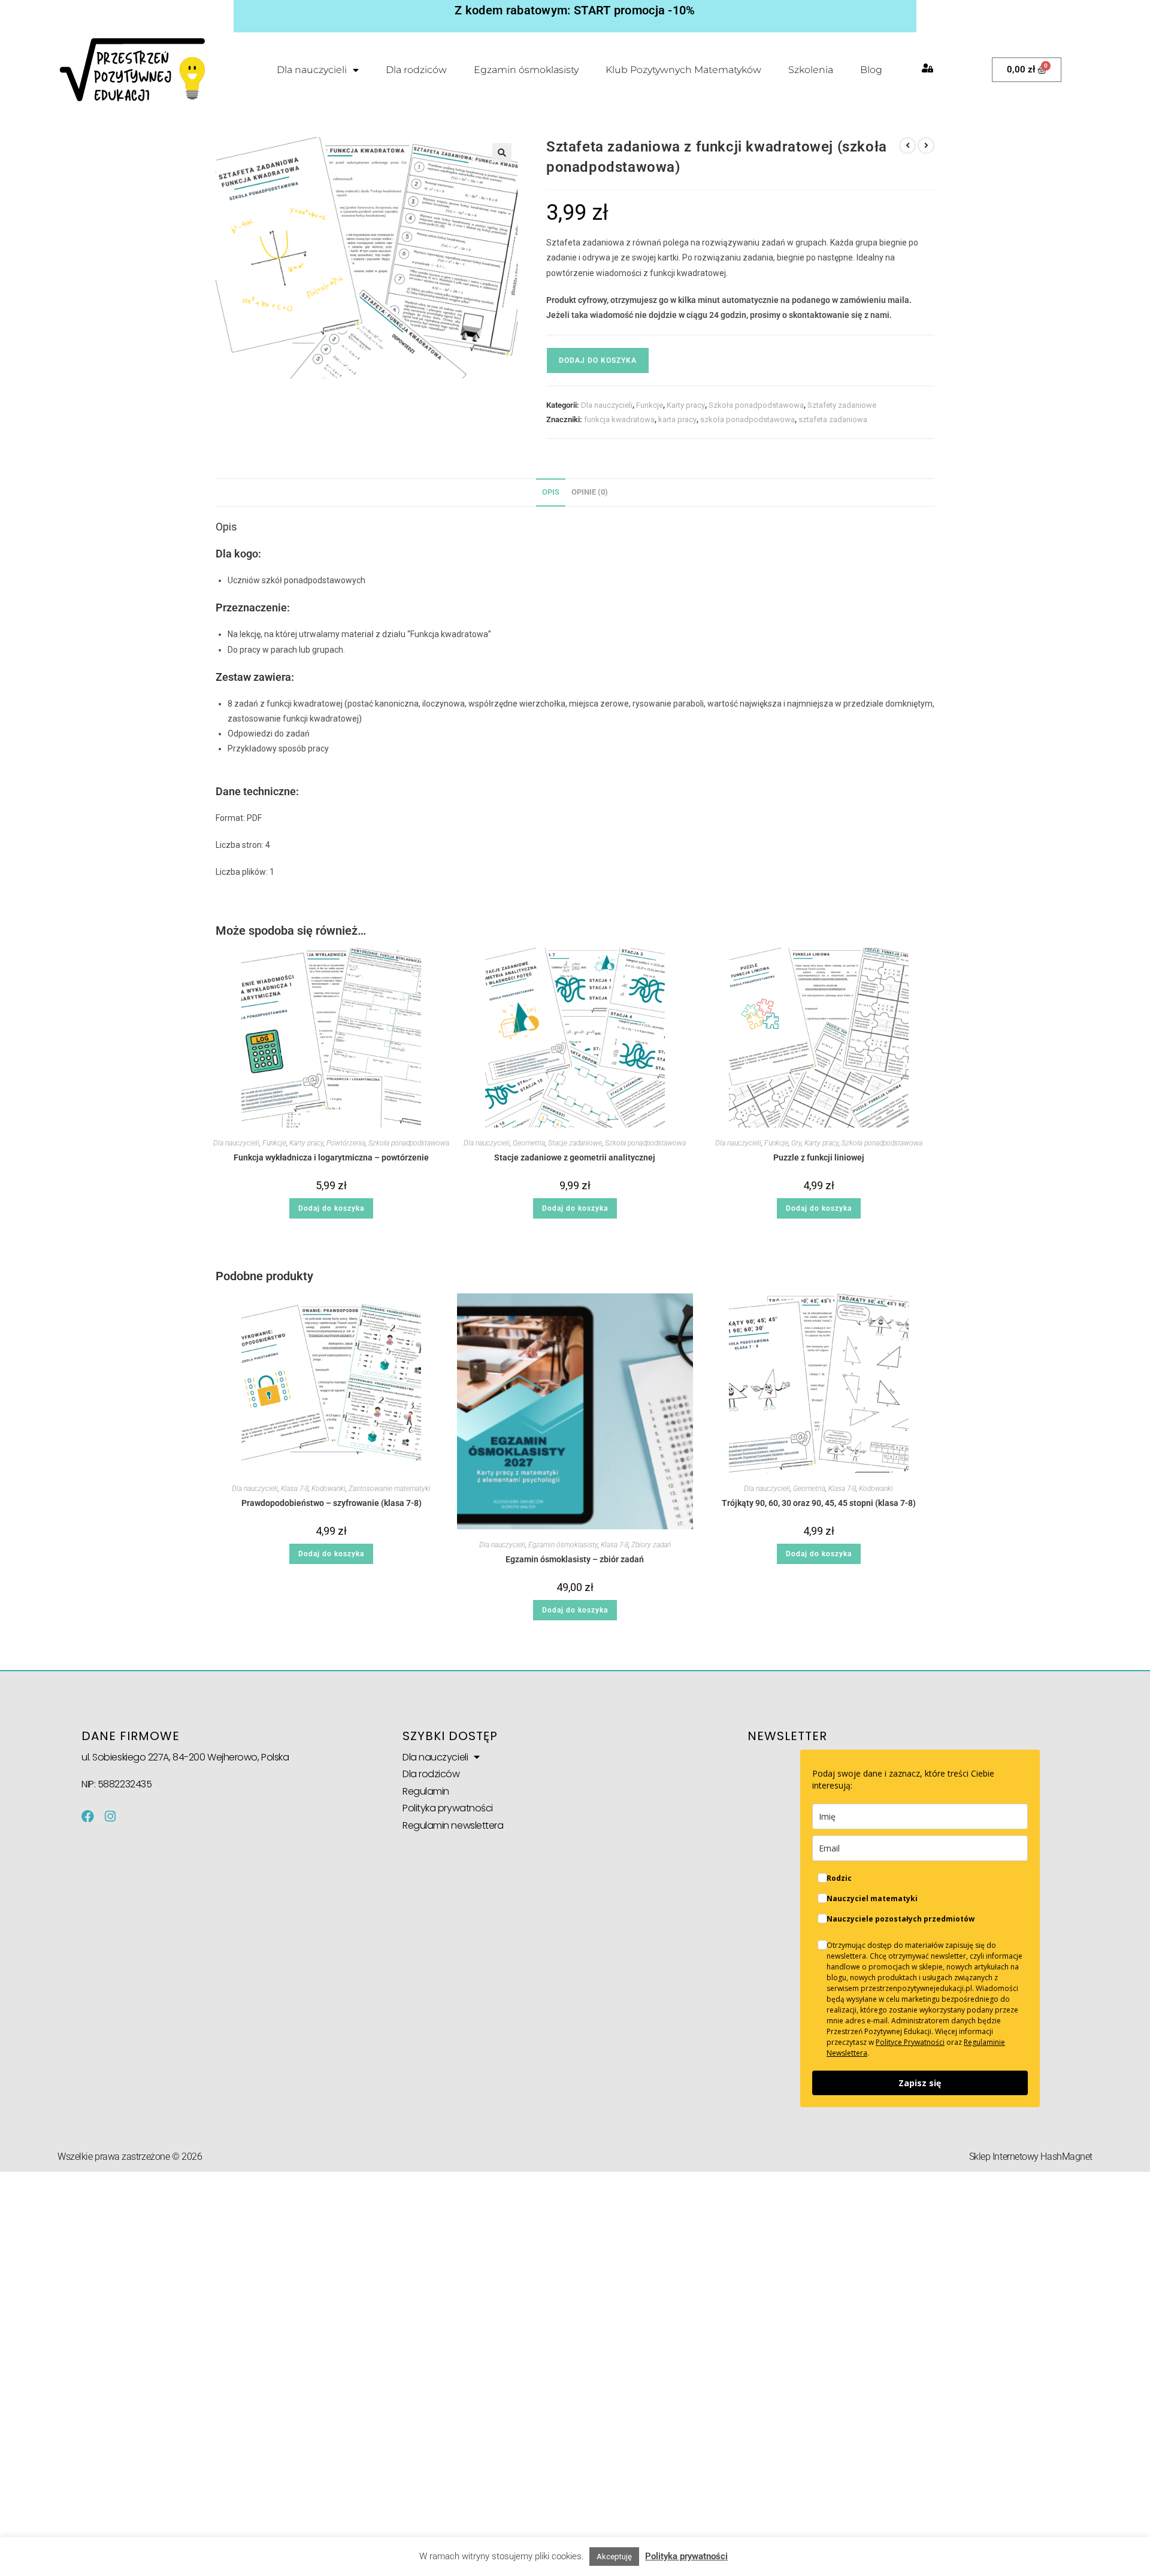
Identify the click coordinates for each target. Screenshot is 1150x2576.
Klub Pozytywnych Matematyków (683, 70)
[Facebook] (88, 1816)
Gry (796, 1143)
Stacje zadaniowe (575, 1143)
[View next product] (926, 146)
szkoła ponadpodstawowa (747, 419)
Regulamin (426, 1791)
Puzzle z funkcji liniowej (819, 1157)
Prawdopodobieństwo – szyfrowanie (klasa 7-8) (332, 1503)
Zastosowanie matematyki (390, 1489)
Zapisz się (920, 2083)
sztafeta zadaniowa (833, 419)
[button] (502, 153)
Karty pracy (686, 405)
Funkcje (650, 405)
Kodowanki (329, 1489)
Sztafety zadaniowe (842, 405)
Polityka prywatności (448, 1808)
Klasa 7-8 (295, 1489)
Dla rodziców (416, 70)
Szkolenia (811, 70)
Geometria (529, 1143)
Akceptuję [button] (614, 2557)
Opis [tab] (551, 492)
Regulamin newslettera (453, 1825)
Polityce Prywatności (910, 2042)
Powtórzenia (346, 1143)
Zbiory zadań (651, 1545)
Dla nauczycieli (312, 70)
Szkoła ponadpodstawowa (756, 405)
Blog (871, 70)
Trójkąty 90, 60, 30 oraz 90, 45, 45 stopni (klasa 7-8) (819, 1503)
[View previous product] (907, 146)
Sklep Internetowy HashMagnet (1031, 2157)
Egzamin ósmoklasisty (526, 70)
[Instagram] (110, 1816)
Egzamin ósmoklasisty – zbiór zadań (575, 1559)
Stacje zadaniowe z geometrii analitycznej (575, 1157)
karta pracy (677, 419)
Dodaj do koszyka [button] (331, 1208)
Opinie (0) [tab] (590, 492)
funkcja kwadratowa (619, 419)
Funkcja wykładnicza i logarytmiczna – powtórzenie (331, 1157)
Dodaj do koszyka (598, 360)
